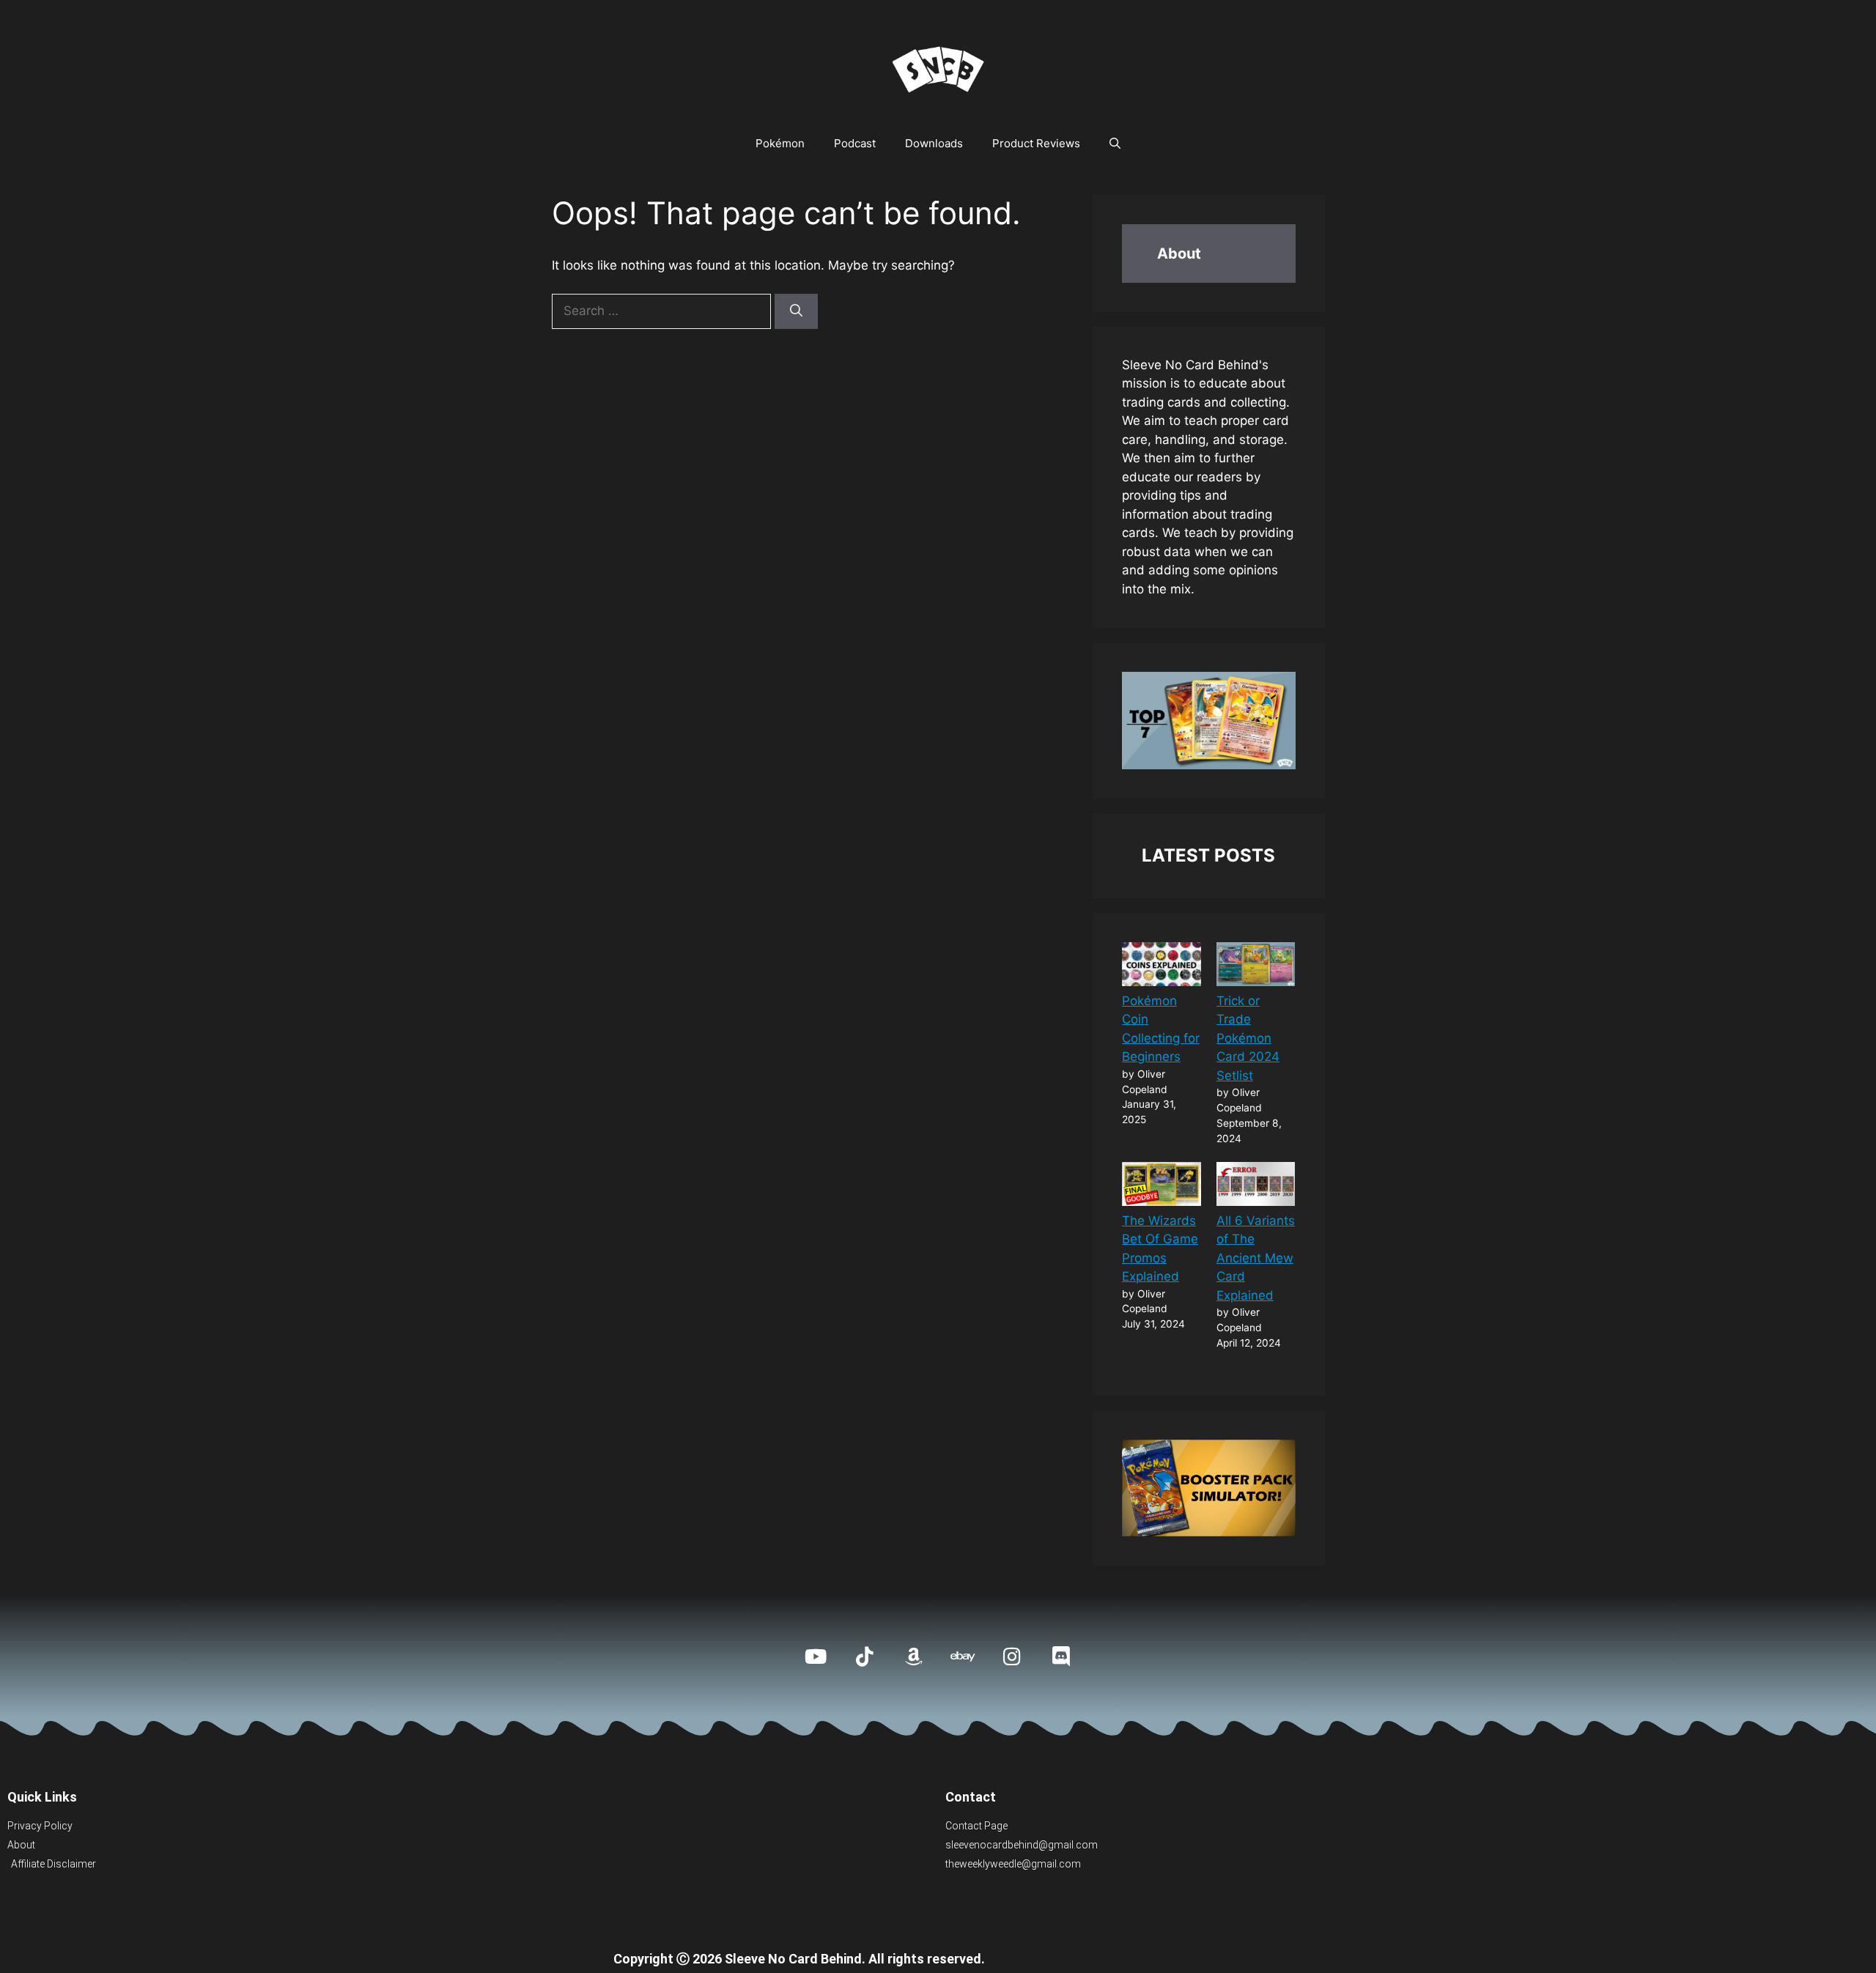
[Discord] (1061, 1656)
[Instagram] (1012, 1656)
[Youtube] (815, 1656)
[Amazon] (913, 1656)
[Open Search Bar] (1115, 144)
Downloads (934, 143)
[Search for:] (663, 311)
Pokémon (780, 143)
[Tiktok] (864, 1656)
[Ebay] (963, 1656)
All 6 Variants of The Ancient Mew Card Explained (1256, 1258)
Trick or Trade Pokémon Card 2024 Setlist (1248, 1038)
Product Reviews (1036, 143)
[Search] (796, 311)
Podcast (855, 143)
